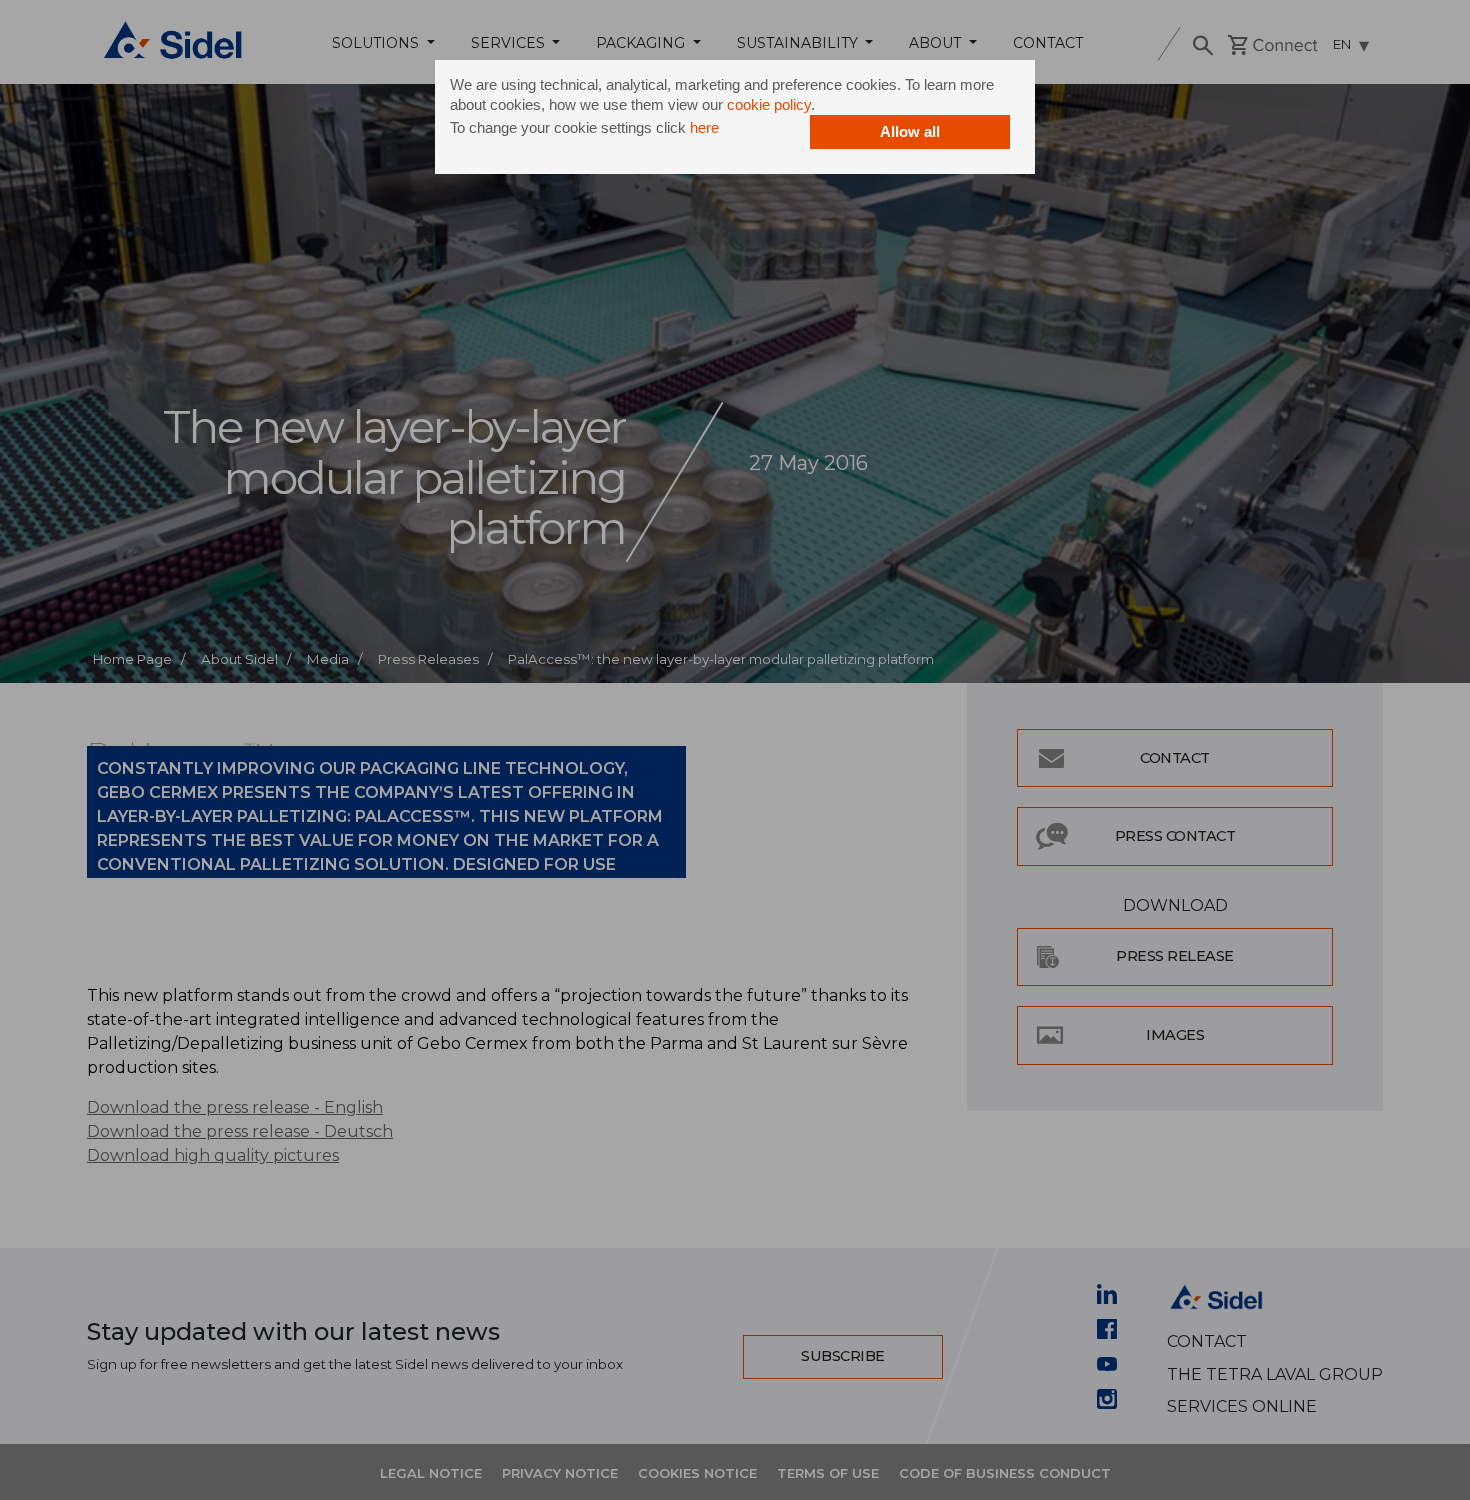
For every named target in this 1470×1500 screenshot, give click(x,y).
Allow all (910, 131)
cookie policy (769, 104)
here (704, 127)
